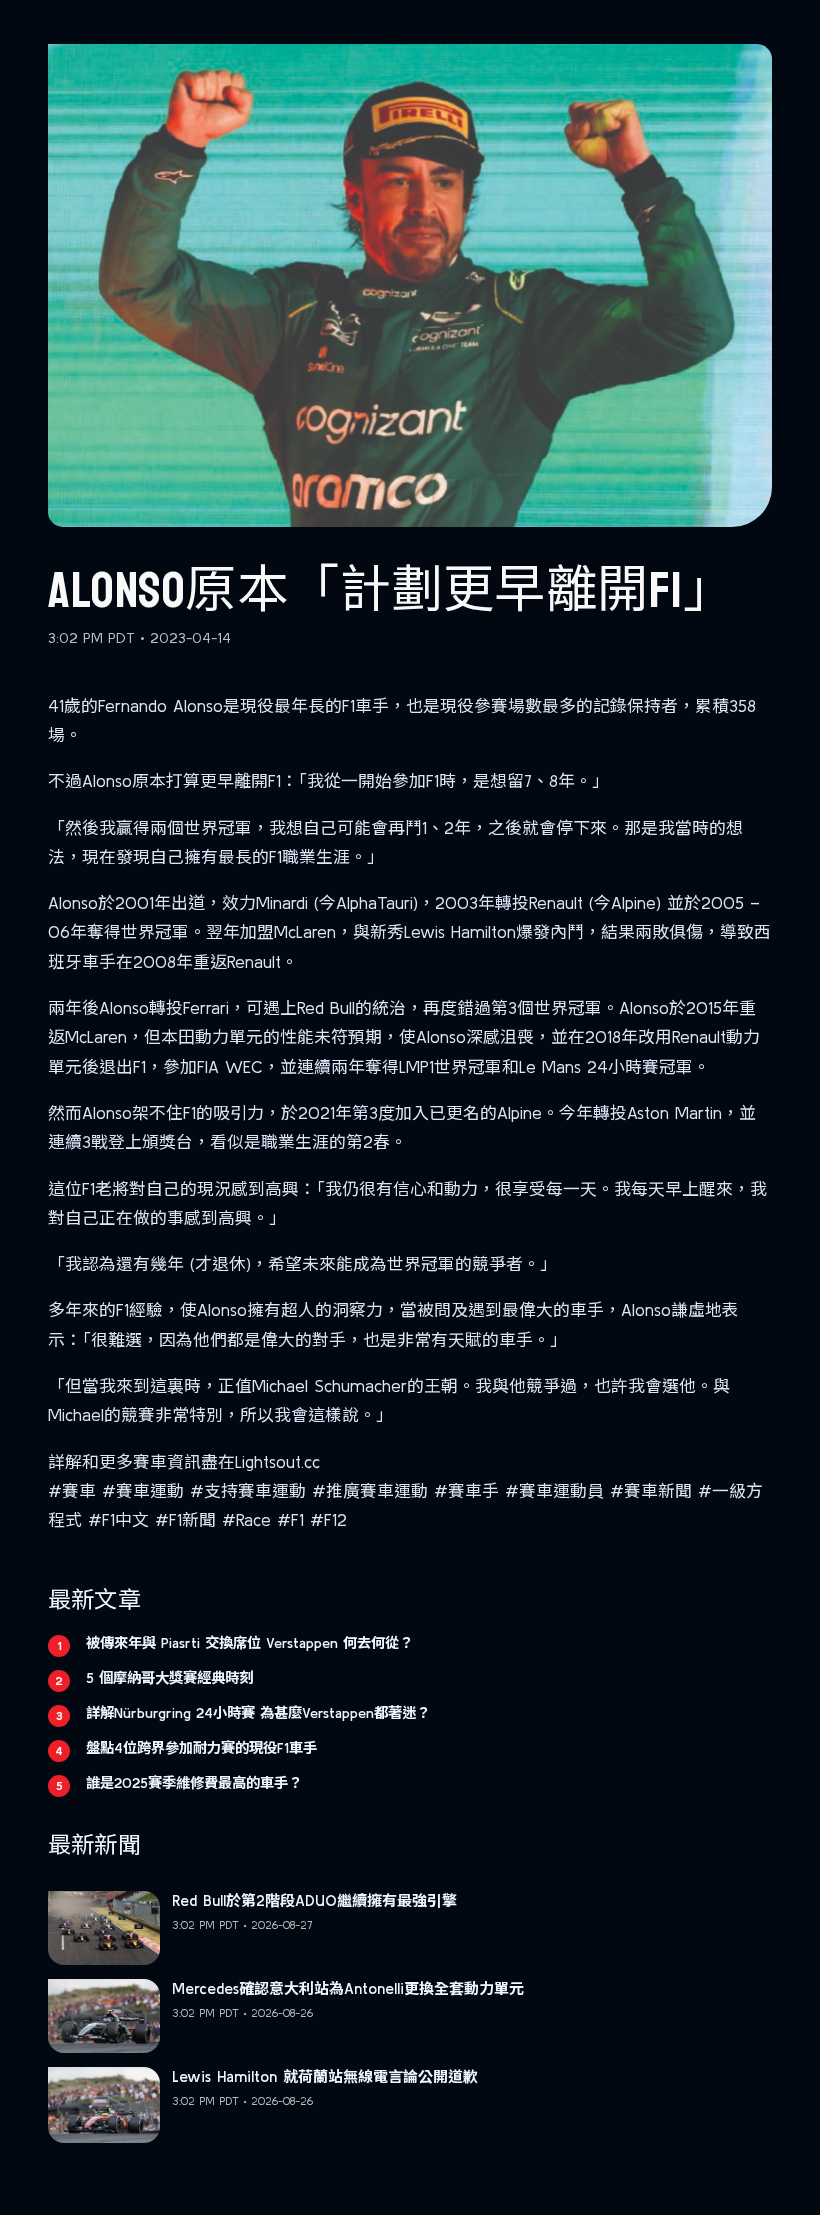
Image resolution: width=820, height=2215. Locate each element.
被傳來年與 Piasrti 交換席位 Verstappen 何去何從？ (249, 1643)
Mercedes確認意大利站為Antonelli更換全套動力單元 (348, 1988)
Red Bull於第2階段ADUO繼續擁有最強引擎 (314, 1900)
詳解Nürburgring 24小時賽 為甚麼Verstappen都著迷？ (258, 1713)
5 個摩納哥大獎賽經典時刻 (169, 1678)
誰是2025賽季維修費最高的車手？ (194, 1783)
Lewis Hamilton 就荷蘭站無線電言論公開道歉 (325, 2076)
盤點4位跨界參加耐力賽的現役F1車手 (201, 1748)
